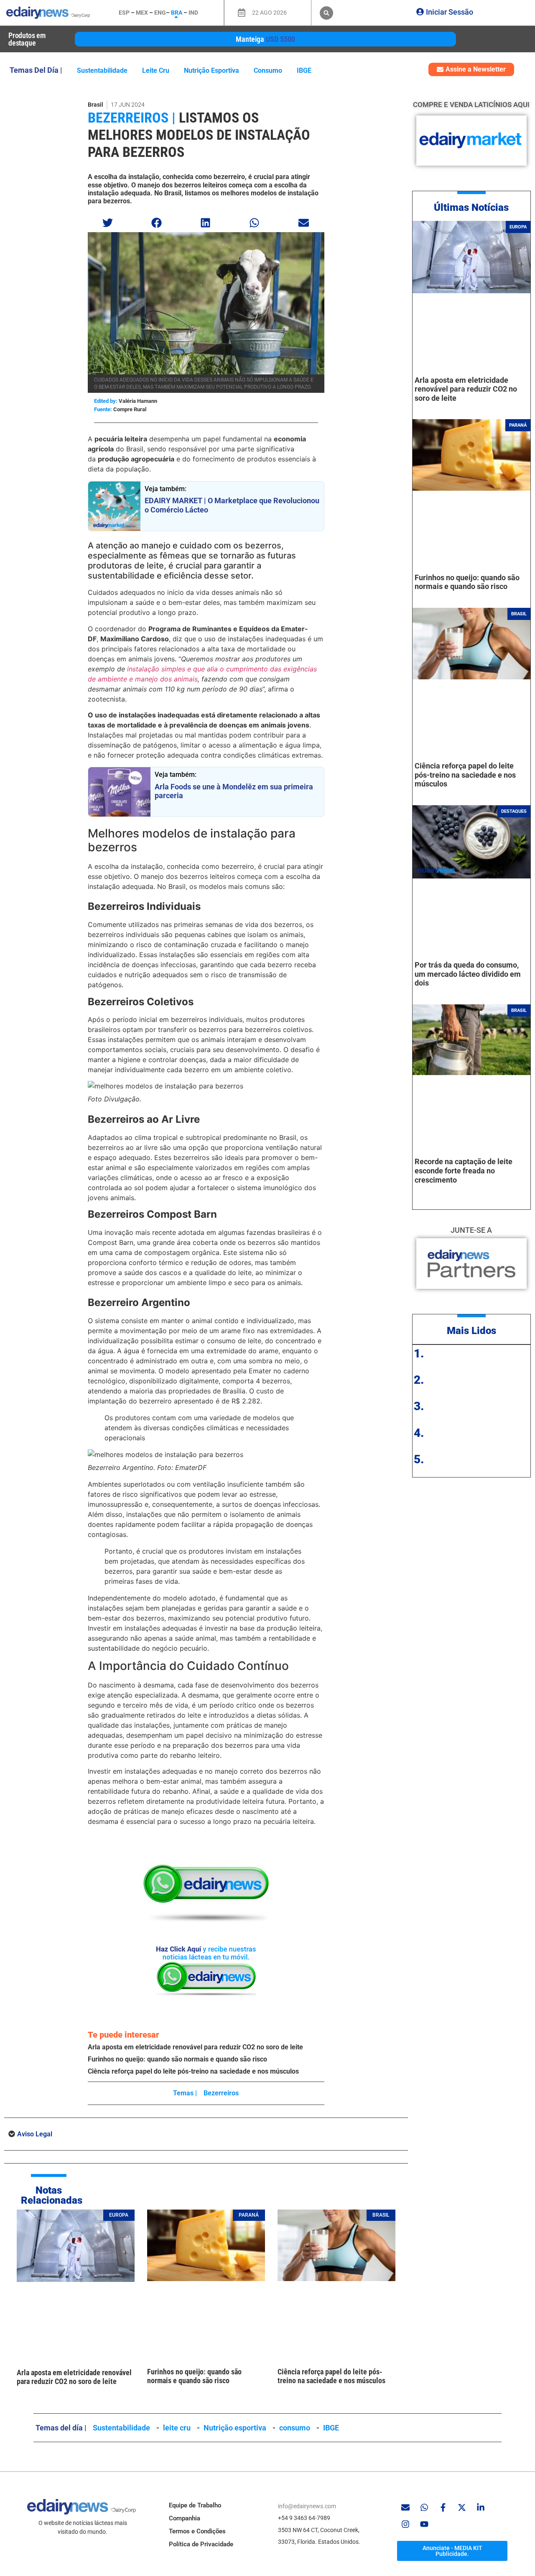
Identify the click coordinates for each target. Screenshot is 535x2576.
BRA (177, 13)
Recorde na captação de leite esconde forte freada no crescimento (464, 1170)
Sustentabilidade (102, 70)
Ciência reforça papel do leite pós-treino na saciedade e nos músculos (193, 2071)
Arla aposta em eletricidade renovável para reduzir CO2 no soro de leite (195, 2047)
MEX (142, 13)
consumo (268, 70)
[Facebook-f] (443, 2507)
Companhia (185, 2518)
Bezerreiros (221, 2093)
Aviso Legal (35, 2134)
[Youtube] (424, 2524)
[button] (326, 13)
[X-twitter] (462, 2507)
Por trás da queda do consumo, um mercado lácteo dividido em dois (468, 974)
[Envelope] (405, 2507)
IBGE (304, 70)
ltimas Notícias (475, 207)
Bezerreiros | (132, 118)
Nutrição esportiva (211, 70)
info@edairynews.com (307, 2506)
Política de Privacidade (201, 2544)
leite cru (156, 70)
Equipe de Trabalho (195, 2505)
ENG (160, 13)
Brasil (96, 105)
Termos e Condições (197, 2531)
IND (193, 13)
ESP (124, 13)
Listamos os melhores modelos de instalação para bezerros (199, 135)
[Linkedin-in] (481, 2507)
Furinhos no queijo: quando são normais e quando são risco (177, 2059)
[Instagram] (405, 2524)
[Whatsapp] (424, 2507)
